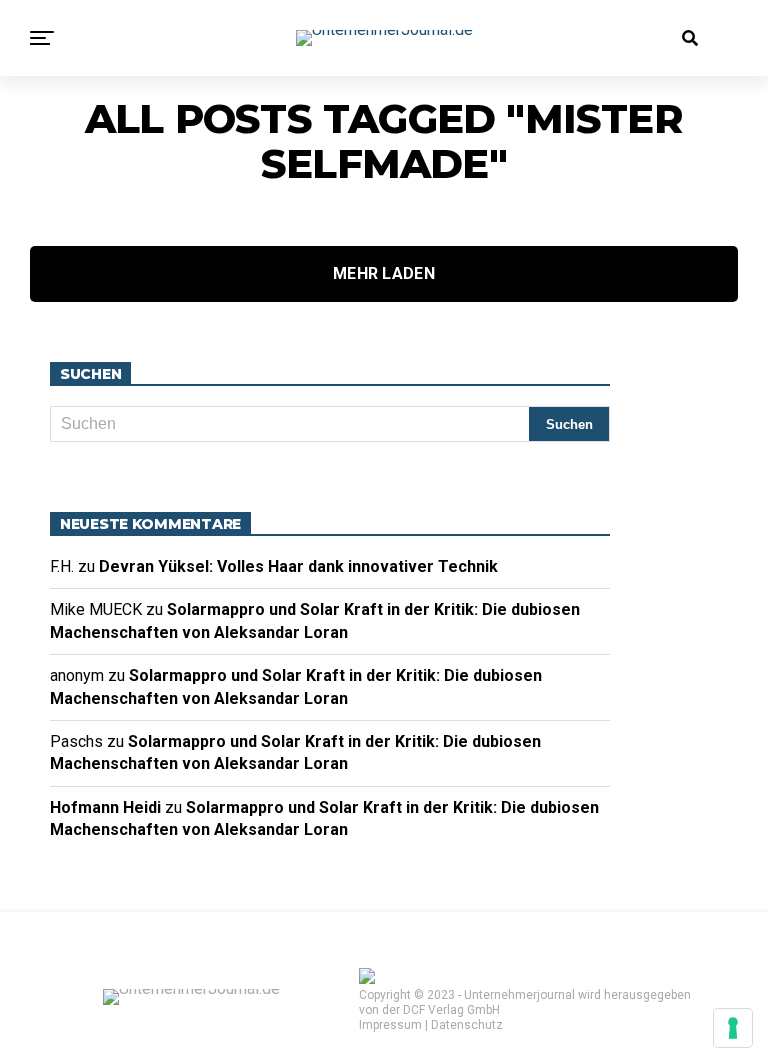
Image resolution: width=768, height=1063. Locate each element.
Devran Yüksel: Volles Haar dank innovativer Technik (302, 566)
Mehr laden (384, 273)
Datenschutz (467, 1025)
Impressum (390, 1025)
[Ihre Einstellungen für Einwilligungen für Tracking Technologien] (733, 1028)
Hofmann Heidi (105, 807)
